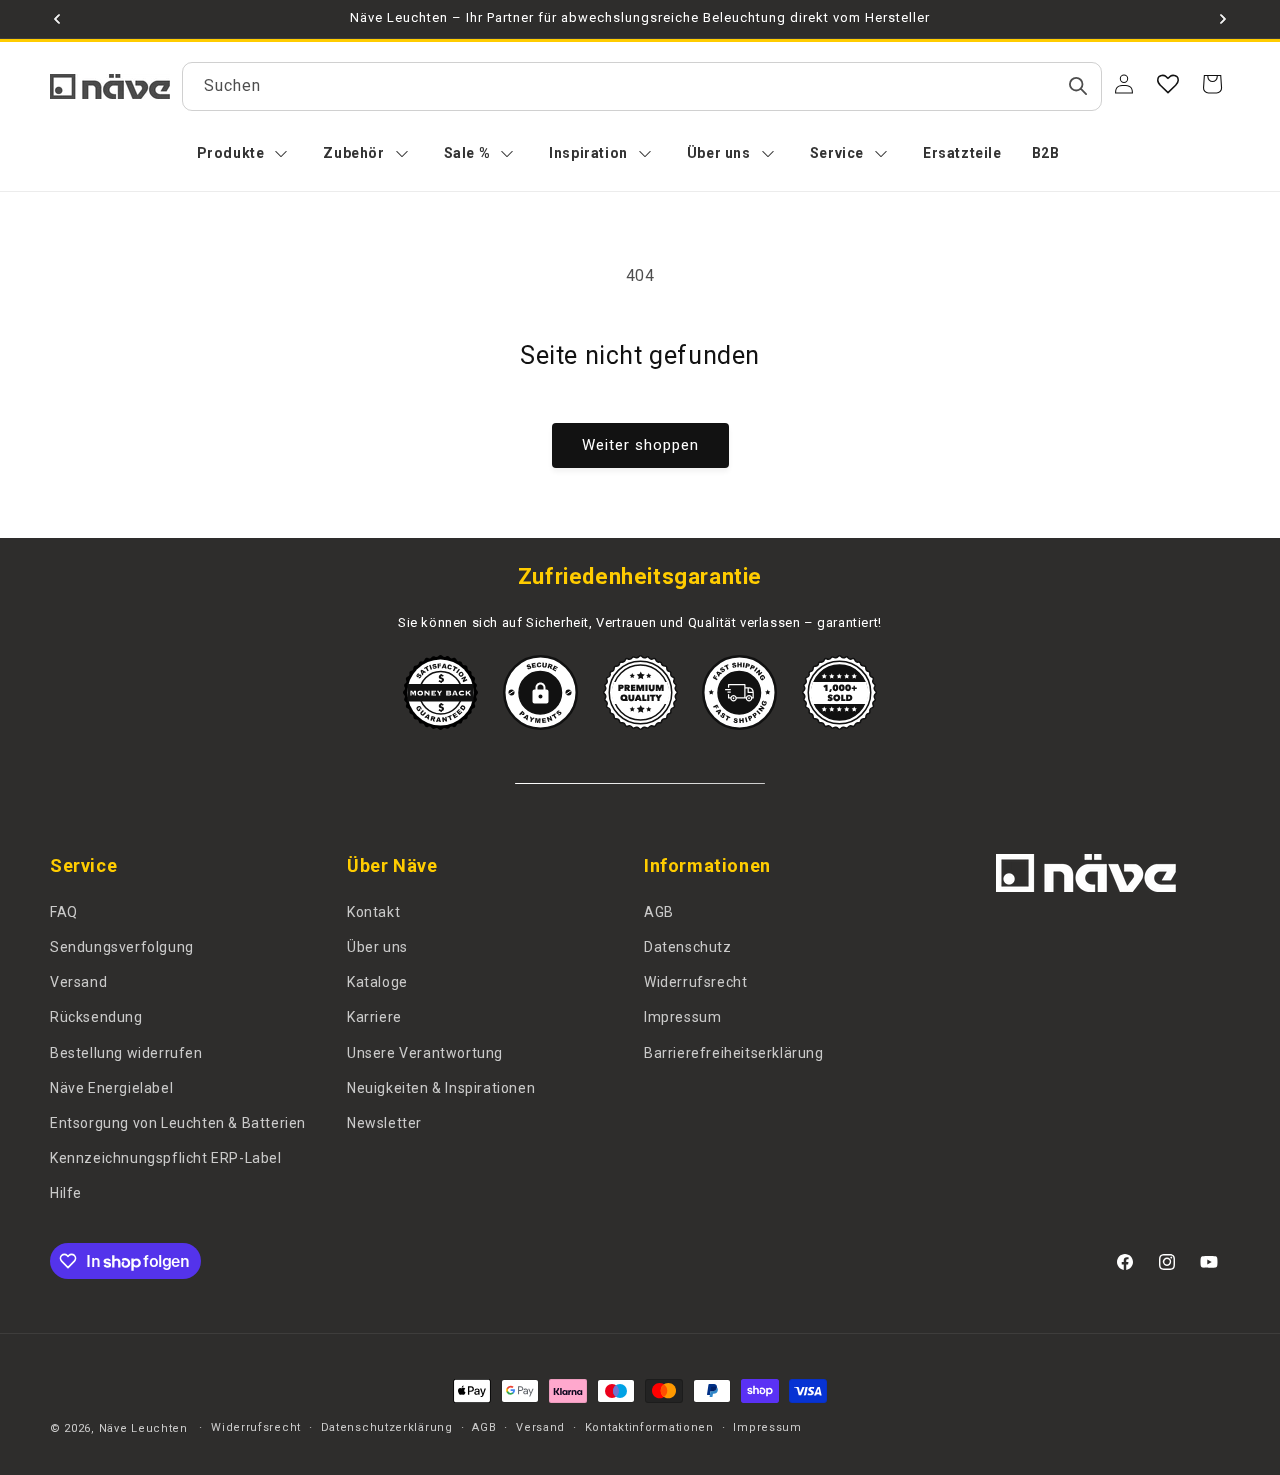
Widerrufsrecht (695, 982)
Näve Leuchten (143, 1428)
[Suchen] (1078, 86)
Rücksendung (96, 1017)
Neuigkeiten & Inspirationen (441, 1088)
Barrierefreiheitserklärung (734, 1053)
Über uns (377, 947)
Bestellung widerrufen (126, 1053)
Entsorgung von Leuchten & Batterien (178, 1123)
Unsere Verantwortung (425, 1053)
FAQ (64, 912)
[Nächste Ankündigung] (1223, 19)
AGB (659, 912)
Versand (78, 982)
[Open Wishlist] (1168, 84)
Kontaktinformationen (649, 1427)
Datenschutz (688, 947)
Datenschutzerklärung (387, 1427)
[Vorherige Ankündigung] (57, 19)
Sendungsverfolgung (122, 947)
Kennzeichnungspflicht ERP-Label (166, 1158)
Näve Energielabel (111, 1088)
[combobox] (642, 86)
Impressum (682, 1017)
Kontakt (373, 912)
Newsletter (384, 1123)
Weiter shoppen (640, 445)
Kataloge (377, 982)
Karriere (374, 1017)
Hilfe (66, 1193)
